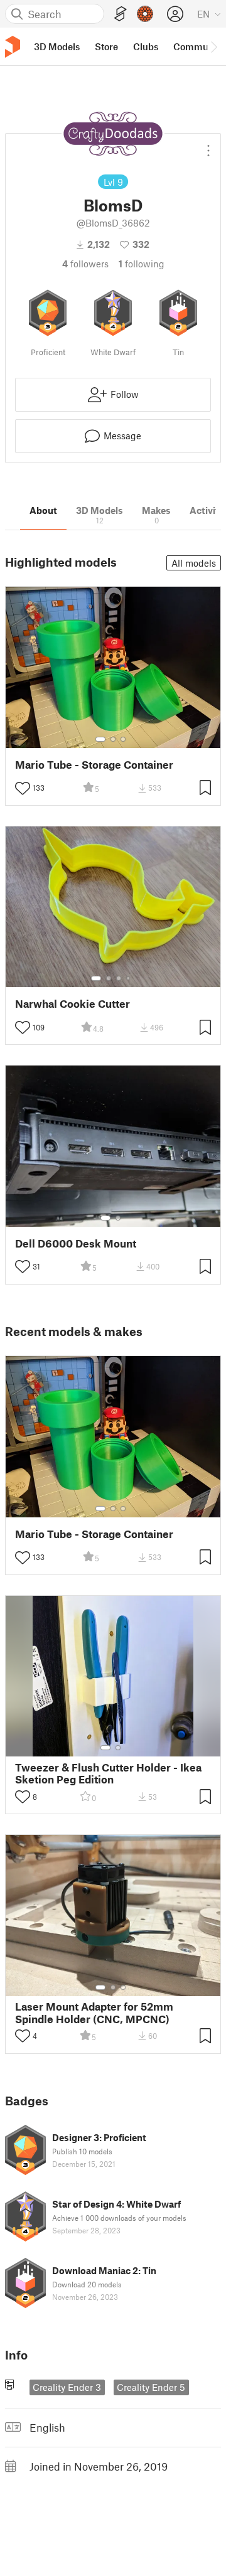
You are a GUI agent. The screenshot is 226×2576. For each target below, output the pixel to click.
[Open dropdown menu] (208, 146)
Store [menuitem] (106, 46)
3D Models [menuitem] (57, 46)
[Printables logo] (13, 47)
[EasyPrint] (121, 14)
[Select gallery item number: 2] (113, 739)
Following (142, 264)
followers (85, 264)
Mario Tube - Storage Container (94, 765)
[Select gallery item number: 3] (123, 739)
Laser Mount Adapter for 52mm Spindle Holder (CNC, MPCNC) (94, 2012)
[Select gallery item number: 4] (129, 978)
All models (194, 563)
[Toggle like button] (23, 788)
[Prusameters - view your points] (145, 14)
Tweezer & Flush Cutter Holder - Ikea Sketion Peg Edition (108, 1773)
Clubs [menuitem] (146, 46)
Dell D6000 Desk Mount (76, 1243)
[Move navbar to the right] (213, 46)
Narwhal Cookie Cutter (73, 1004)
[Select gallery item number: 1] (100, 739)
